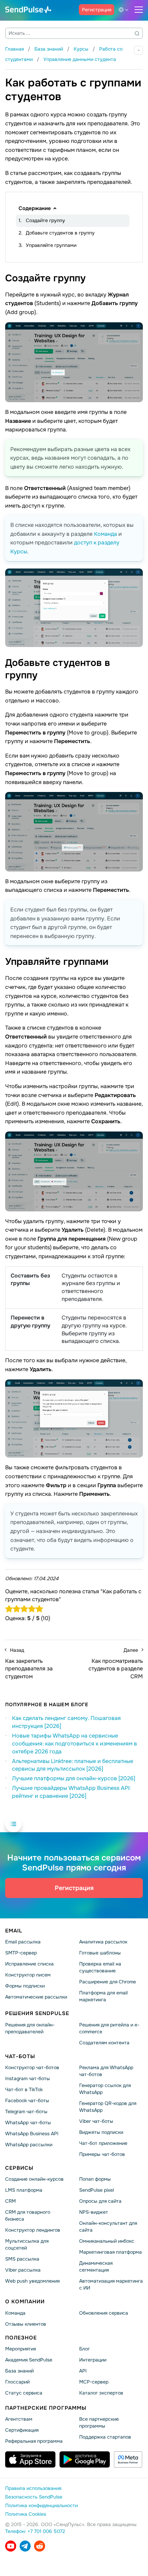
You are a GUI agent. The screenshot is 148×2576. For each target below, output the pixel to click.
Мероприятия (20, 2349)
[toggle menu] (139, 10)
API (83, 2371)
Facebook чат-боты (27, 2100)
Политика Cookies (26, 2514)
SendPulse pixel (97, 2190)
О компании (25, 2302)
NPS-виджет (94, 2212)
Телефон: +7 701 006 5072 (35, 2532)
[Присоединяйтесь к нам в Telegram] (25, 2546)
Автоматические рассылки (36, 1997)
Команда (105, 534)
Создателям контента (104, 2043)
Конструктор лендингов (33, 2230)
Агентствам (19, 2419)
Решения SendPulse (37, 2014)
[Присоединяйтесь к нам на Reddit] (40, 2546)
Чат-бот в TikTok (24, 2089)
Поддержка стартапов (105, 2437)
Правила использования (33, 2489)
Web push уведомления (32, 2281)
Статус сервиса (24, 2393)
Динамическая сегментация (96, 2267)
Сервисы (19, 2168)
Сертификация (22, 2430)
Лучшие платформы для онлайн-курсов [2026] (74, 1778)
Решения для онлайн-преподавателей (30, 2028)
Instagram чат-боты (28, 2079)
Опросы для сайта (100, 2201)
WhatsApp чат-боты (28, 2123)
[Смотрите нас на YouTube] (11, 2546)
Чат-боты (20, 2056)
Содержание (35, 208)
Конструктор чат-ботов (32, 2068)
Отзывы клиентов (26, 2324)
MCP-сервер (94, 2382)
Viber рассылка (23, 2270)
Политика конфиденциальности (41, 2506)
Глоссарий (17, 2382)
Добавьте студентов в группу (60, 233)
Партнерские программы (46, 2408)
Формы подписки (25, 1986)
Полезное (21, 2338)
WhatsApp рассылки (29, 2145)
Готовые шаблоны (100, 1953)
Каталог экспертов (101, 2393)
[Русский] (125, 10)
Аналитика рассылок (103, 1942)
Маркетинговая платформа (110, 2252)
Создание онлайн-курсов (34, 2179)
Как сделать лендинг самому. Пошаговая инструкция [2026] (66, 1722)
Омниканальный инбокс (107, 2241)
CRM (10, 2201)
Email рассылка (23, 1942)
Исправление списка (29, 1964)
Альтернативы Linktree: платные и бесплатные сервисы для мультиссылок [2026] (73, 1765)
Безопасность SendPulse (34, 2497)
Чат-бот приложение (103, 2143)
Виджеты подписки (101, 2132)
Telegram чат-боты (26, 2111)
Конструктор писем (28, 1975)
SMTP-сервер (21, 1953)
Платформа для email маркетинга (103, 1996)
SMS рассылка (22, 2259)
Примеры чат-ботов (102, 2154)
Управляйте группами (51, 245)
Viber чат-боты (96, 2121)
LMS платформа (24, 2190)
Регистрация (97, 10)
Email (14, 1931)
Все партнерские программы (99, 2423)
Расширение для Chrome (108, 1982)
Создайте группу (45, 220)
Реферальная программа (34, 2441)
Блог (84, 2349)
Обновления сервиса (104, 2313)
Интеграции (93, 2360)
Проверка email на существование (100, 1968)
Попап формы (95, 2179)
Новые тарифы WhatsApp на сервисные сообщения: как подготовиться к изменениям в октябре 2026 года (75, 1744)
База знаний (19, 2371)
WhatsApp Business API (32, 2134)
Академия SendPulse (29, 2360)
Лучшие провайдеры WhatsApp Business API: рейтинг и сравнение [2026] (71, 1792)
